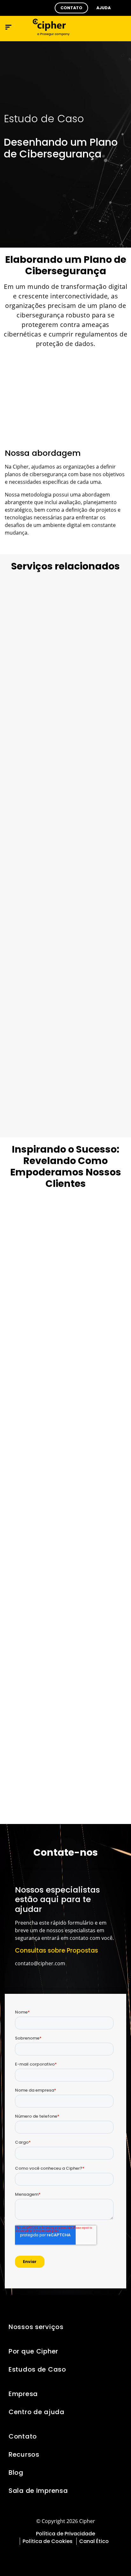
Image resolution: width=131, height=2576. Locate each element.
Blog (16, 2473)
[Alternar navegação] (107, 27)
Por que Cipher (33, 2351)
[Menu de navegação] (8, 27)
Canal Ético (94, 2541)
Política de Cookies (48, 2541)
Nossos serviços (36, 2327)
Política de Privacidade (65, 2534)
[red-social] (44, 2557)
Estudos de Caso (37, 2369)
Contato (23, 2436)
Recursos (24, 2454)
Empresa (23, 2394)
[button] (71, 8)
